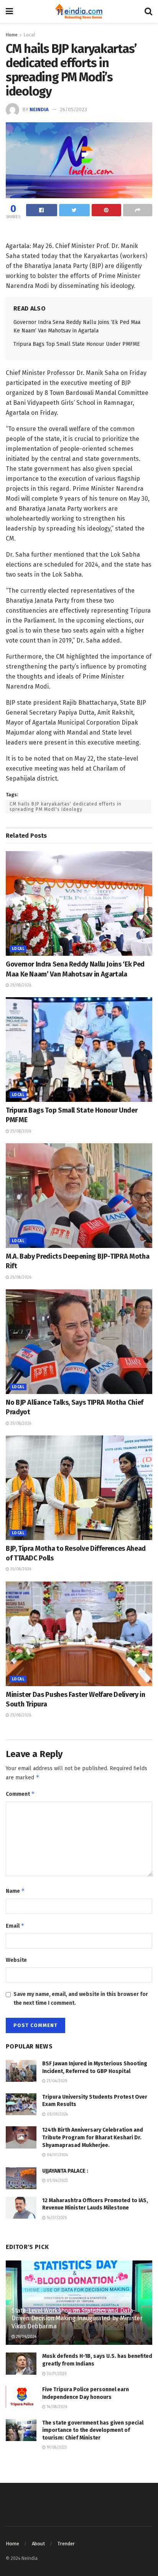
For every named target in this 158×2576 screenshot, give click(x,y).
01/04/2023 (57, 2181)
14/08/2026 (56, 2407)
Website (16, 1960)
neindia (39, 109)
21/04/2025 (56, 2081)
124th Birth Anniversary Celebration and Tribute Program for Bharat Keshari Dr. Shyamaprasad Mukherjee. (93, 2137)
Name (15, 1891)
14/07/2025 (56, 2218)
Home (12, 35)
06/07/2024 (57, 2155)
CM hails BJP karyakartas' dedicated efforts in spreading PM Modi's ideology (66, 807)
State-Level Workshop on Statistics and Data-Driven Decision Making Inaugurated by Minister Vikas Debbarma (77, 2319)
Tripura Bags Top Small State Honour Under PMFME (77, 344)
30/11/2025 (56, 2374)
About (38, 2544)
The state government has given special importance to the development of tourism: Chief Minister (93, 2430)
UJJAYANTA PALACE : (65, 2171)
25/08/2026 (20, 985)
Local (29, 35)
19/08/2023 (56, 2448)
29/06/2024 (26, 2337)
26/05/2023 (73, 109)
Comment (20, 1794)
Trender (66, 2544)
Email (15, 1926)
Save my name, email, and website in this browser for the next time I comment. (81, 1998)
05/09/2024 (57, 2114)
